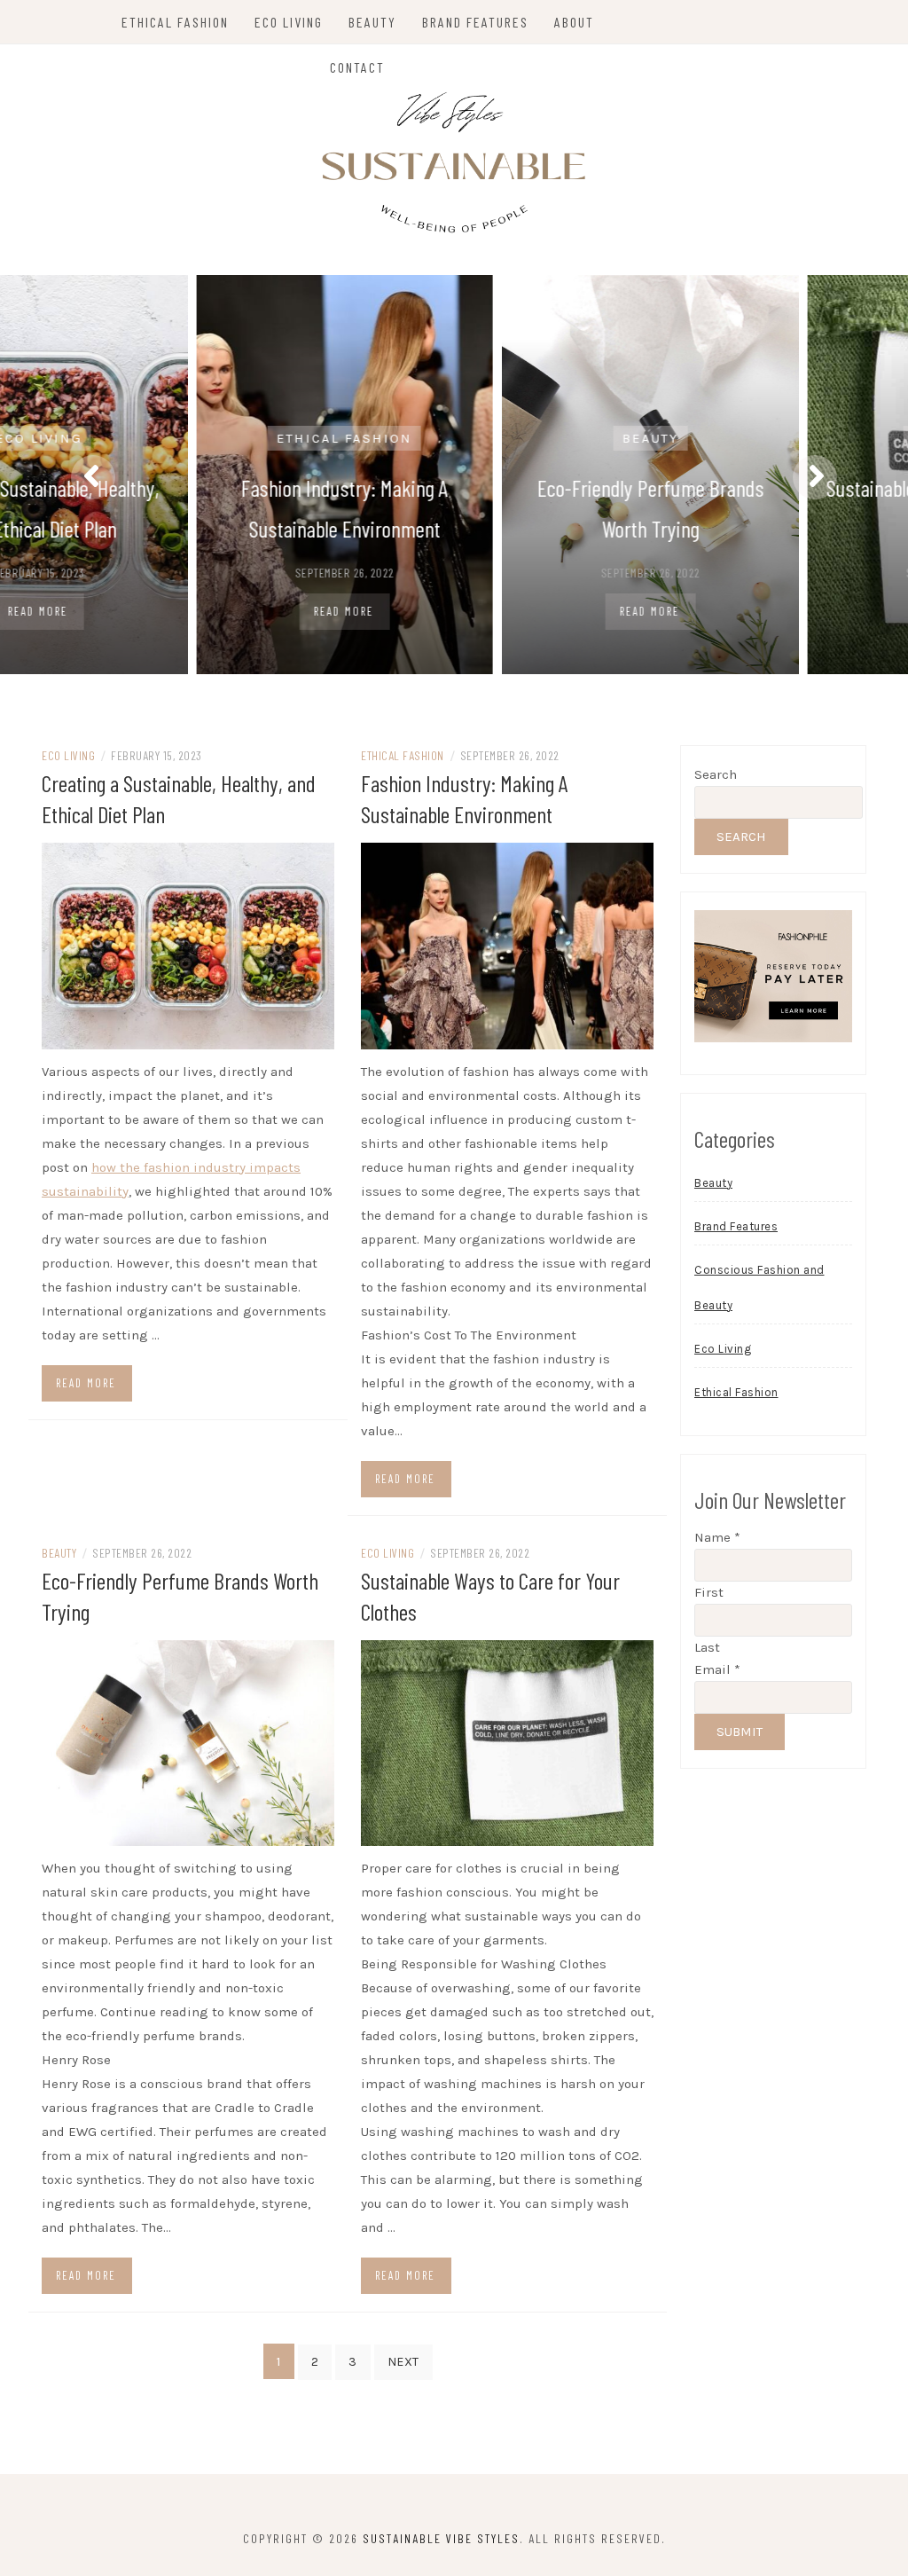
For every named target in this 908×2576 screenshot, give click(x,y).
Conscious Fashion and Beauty (759, 1288)
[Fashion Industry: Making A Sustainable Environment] (507, 945)
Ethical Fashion (175, 22)
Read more (86, 1383)
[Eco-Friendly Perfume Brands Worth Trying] (188, 1741)
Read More (174, 611)
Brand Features (475, 22)
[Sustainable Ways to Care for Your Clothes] (507, 1741)
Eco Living (289, 22)
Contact (357, 67)
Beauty (372, 22)
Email (717, 1669)
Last (707, 1647)
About (574, 22)
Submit (740, 1732)
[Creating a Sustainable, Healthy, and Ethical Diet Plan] (188, 945)
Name (717, 1537)
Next (403, 2362)
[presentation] (93, 477)
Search (716, 774)
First (709, 1592)
